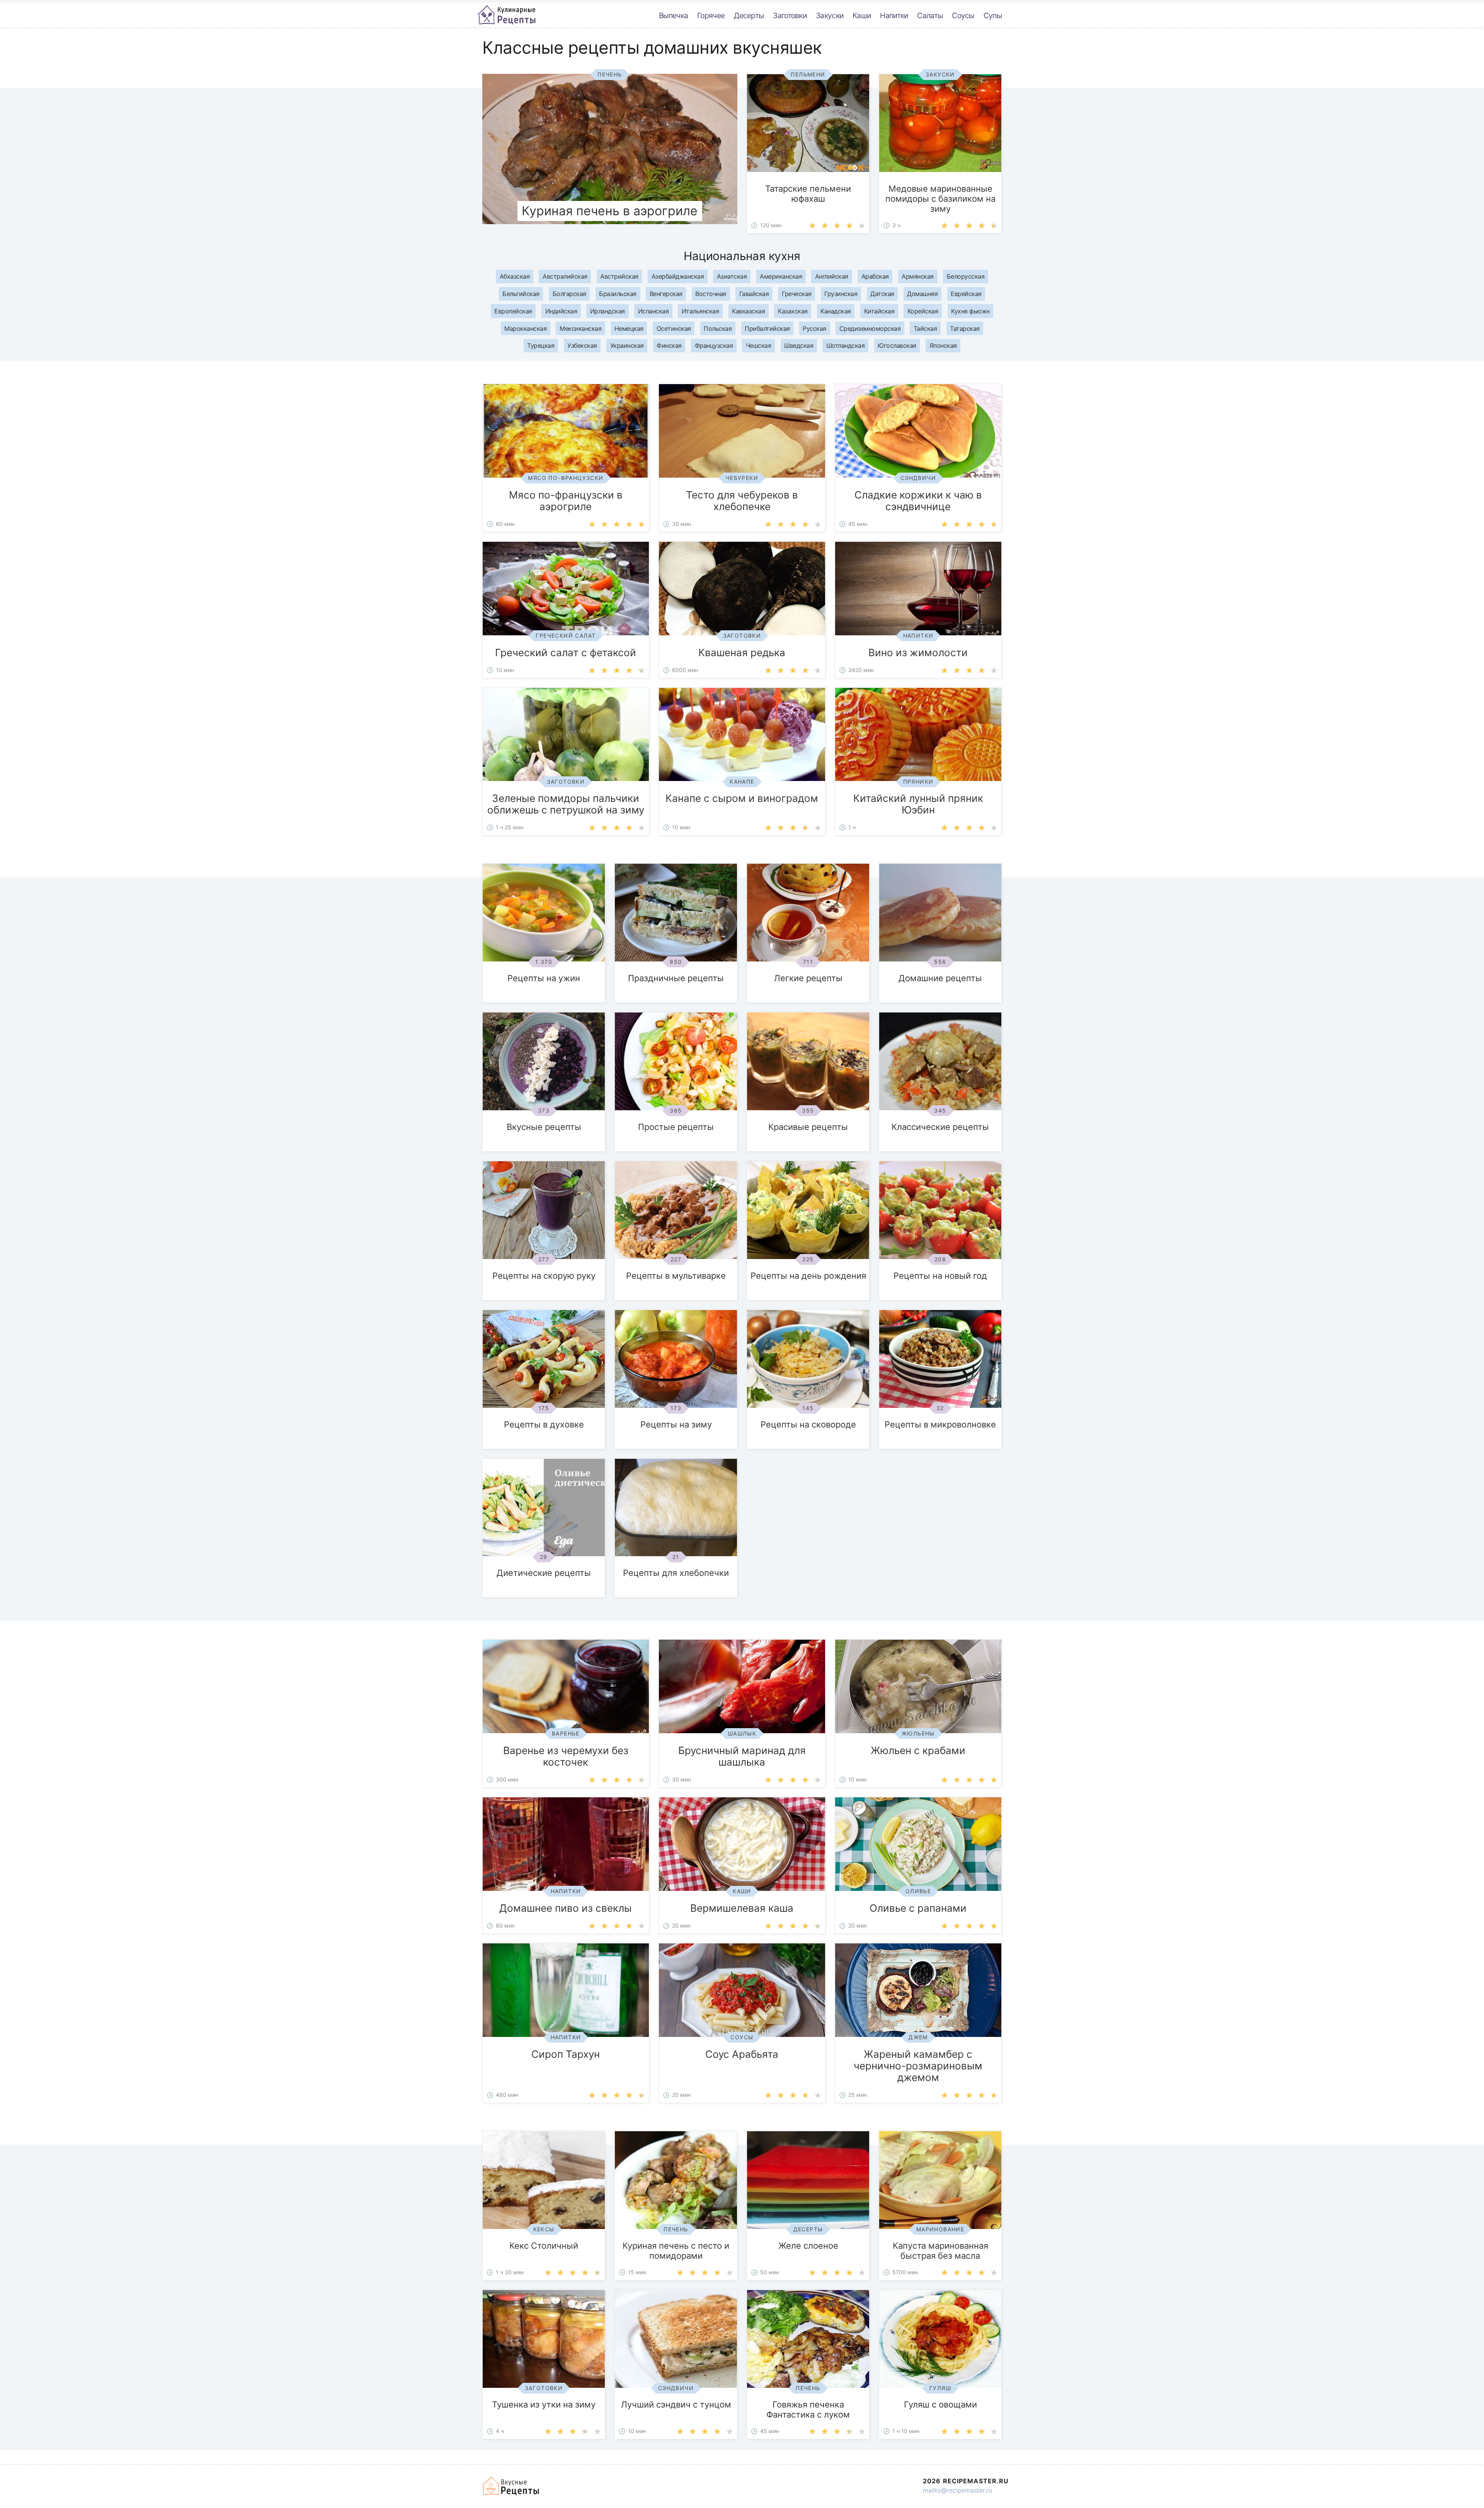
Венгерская (666, 294)
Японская (943, 345)
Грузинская (841, 294)
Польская (718, 328)
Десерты (749, 15)
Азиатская (732, 276)
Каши (862, 15)
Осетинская (674, 328)
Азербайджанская (678, 276)
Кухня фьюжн (970, 311)
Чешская (759, 345)
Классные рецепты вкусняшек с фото (507, 15)
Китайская (879, 311)
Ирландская (608, 311)
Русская (814, 328)
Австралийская (565, 276)
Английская (832, 276)
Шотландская (846, 345)
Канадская (836, 311)
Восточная (711, 294)
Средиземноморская (870, 328)
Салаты (930, 15)
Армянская (918, 276)
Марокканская (525, 328)
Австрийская (619, 276)
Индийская (561, 311)
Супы (993, 15)
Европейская (513, 311)
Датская (882, 294)
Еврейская (966, 294)
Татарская (965, 328)
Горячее (711, 15)
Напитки (894, 15)
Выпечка (673, 15)
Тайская (925, 328)
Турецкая (541, 345)
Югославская (897, 345)
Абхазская (515, 276)
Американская (781, 276)
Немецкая (629, 328)
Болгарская (569, 294)
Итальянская (700, 311)
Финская (669, 345)
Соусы (963, 15)
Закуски (830, 15)
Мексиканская (580, 328)
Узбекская (582, 345)
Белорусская (966, 276)
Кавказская (748, 311)
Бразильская (618, 294)
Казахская (793, 311)
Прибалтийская (767, 328)
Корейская (923, 311)
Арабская (875, 276)
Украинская (627, 345)
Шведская (799, 345)
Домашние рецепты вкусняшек (511, 2486)
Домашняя (922, 294)
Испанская (654, 311)
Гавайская (754, 294)
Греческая (797, 294)
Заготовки (790, 15)
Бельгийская (521, 294)
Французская (714, 345)
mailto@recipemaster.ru (957, 2490)
